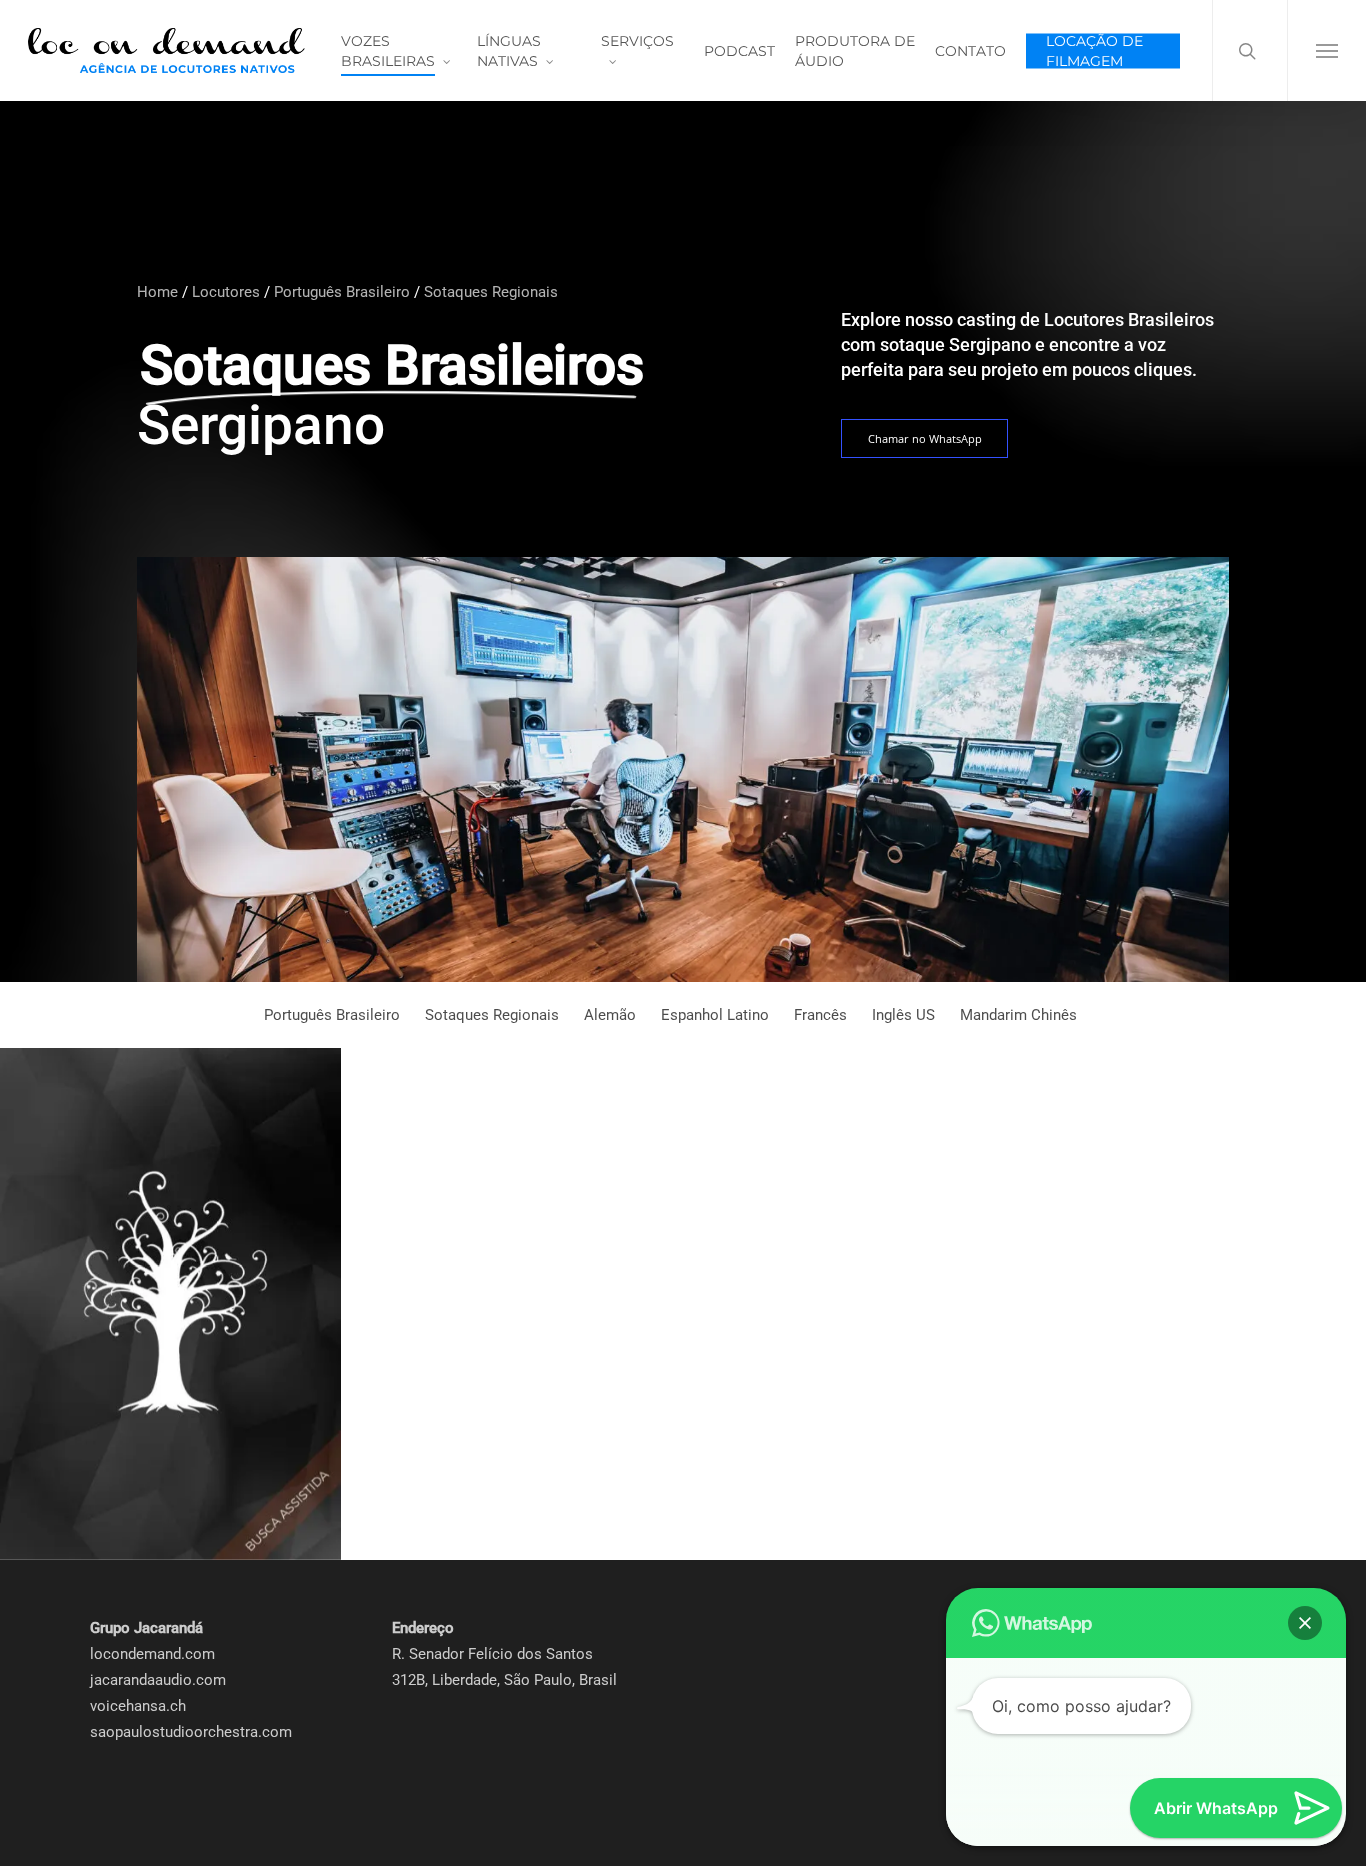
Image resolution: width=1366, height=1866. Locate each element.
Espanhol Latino (715, 1015)
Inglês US (903, 1015)
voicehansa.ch (138, 1706)
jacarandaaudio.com (158, 1680)
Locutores (226, 292)
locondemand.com (152, 1654)
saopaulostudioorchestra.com (191, 1732)
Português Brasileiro (342, 292)
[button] (1326, 50)
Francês (820, 1015)
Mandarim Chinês (1018, 1015)
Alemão (610, 1015)
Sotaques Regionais (491, 292)
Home (157, 292)
